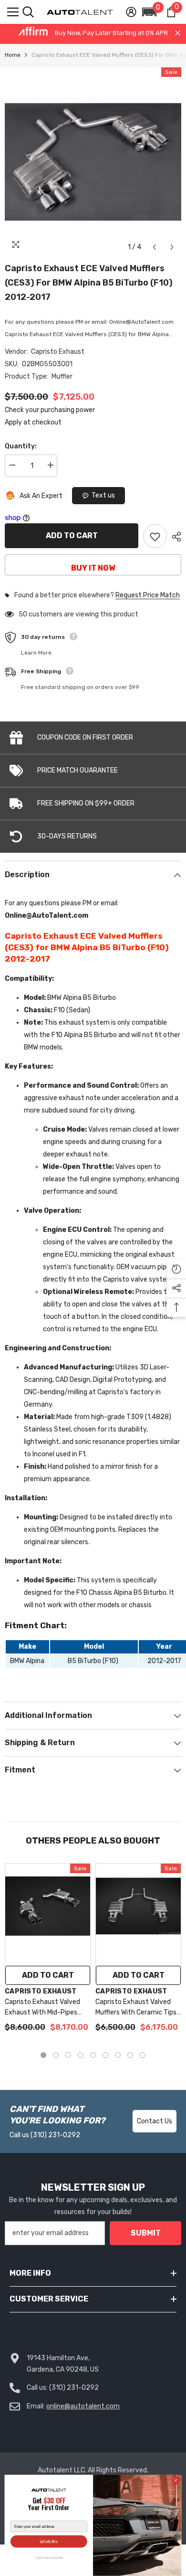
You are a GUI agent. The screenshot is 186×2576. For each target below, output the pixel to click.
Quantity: (21, 446)
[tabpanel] (48, 1953)
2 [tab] (56, 2055)
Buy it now (93, 568)
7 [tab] (118, 2055)
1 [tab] (43, 2055)
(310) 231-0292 (55, 2135)
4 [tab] (81, 2055)
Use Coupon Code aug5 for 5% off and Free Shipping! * (93, 35)
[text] (49, 2505)
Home (13, 55)
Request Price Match (148, 595)
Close (178, 33)
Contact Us (155, 2121)
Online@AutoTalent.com (46, 916)
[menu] (13, 12)
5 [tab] (93, 2055)
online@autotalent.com (83, 2406)
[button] (149, 12)
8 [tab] (130, 2055)
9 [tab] (143, 2055)
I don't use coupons (49, 2558)
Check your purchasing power (50, 410)
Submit (146, 2233)
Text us (103, 495)
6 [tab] (105, 2055)
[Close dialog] (176, 2481)
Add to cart (72, 535)
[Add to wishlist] (155, 536)
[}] (93, 162)
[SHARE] (174, 537)
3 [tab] (68, 2055)
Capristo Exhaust (58, 352)
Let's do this (49, 2541)
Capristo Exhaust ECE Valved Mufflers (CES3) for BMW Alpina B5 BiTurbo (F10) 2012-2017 (89, 283)
